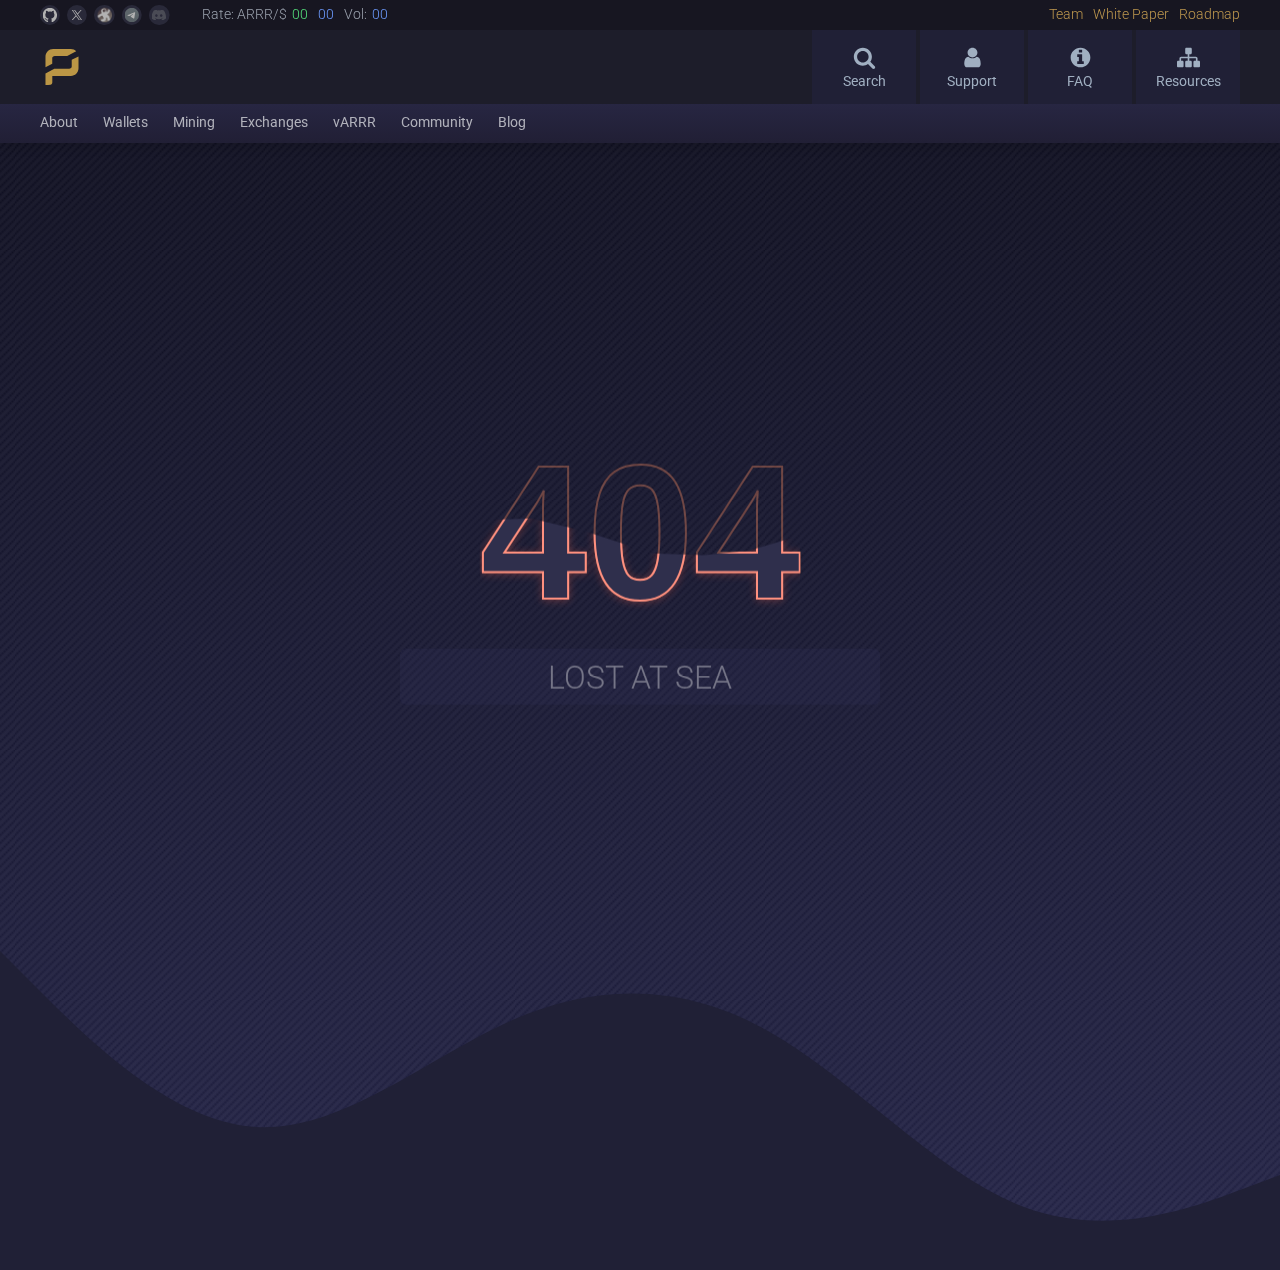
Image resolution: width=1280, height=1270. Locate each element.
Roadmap (1209, 15)
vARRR (354, 122)
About (59, 122)
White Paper (1131, 15)
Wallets (125, 122)
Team (1066, 15)
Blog (512, 122)
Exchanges (274, 122)
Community (437, 122)
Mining (194, 122)
